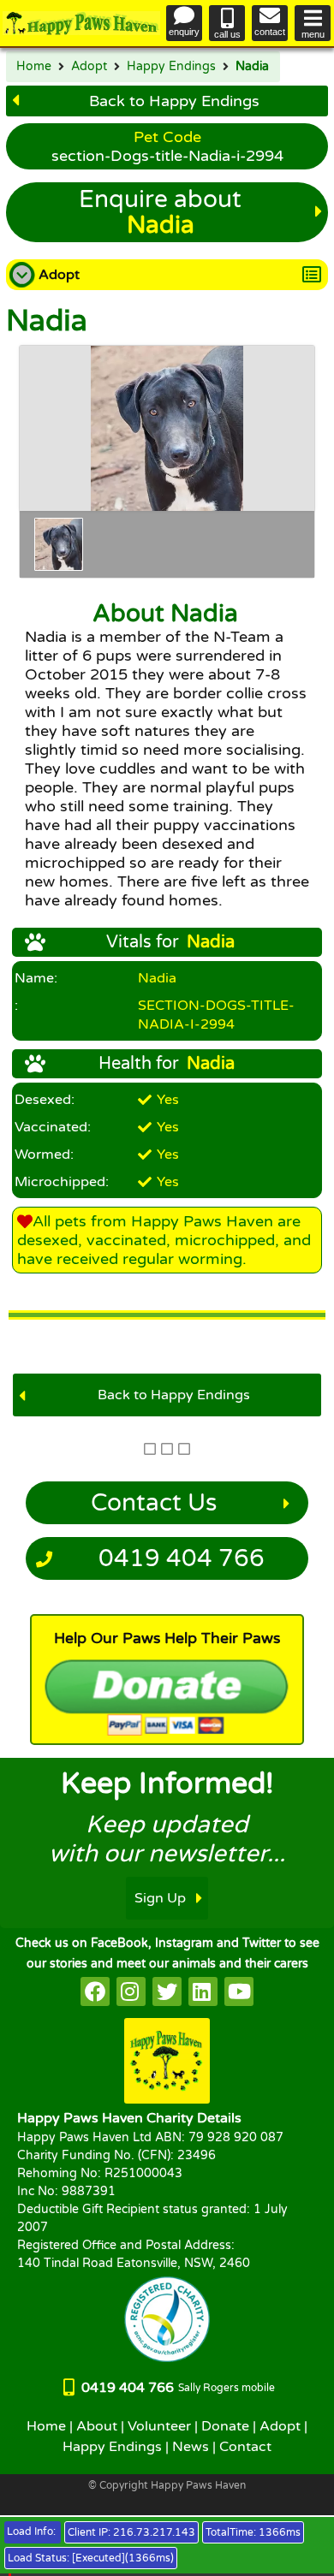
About (97, 2426)
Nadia (252, 67)
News (191, 2447)
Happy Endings (171, 67)
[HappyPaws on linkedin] (203, 1991)
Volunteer (159, 2426)
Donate (225, 2426)
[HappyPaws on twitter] (167, 1991)
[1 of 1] (59, 544)
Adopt (89, 67)
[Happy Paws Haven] (81, 23)
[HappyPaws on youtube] (239, 1991)
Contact (245, 2447)
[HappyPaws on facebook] (95, 1991)
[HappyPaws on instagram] (131, 1991)
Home (34, 67)
